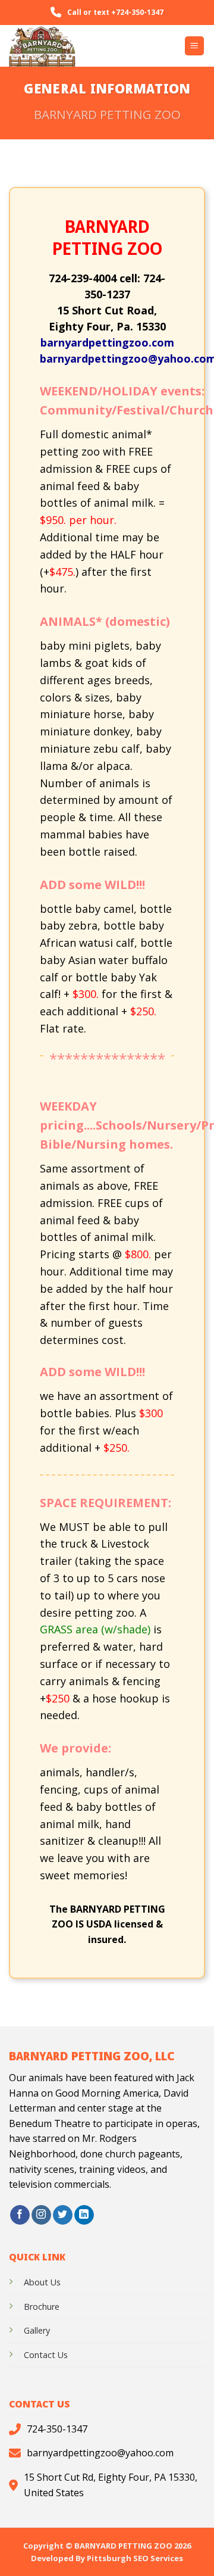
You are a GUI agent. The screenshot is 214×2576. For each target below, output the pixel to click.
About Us (42, 2282)
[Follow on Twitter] (63, 2215)
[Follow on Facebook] (20, 2215)
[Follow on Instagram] (41, 2215)
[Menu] (195, 46)
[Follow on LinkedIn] (84, 2215)
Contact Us (46, 2355)
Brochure (42, 2307)
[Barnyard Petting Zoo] (68, 46)
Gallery (37, 2330)
